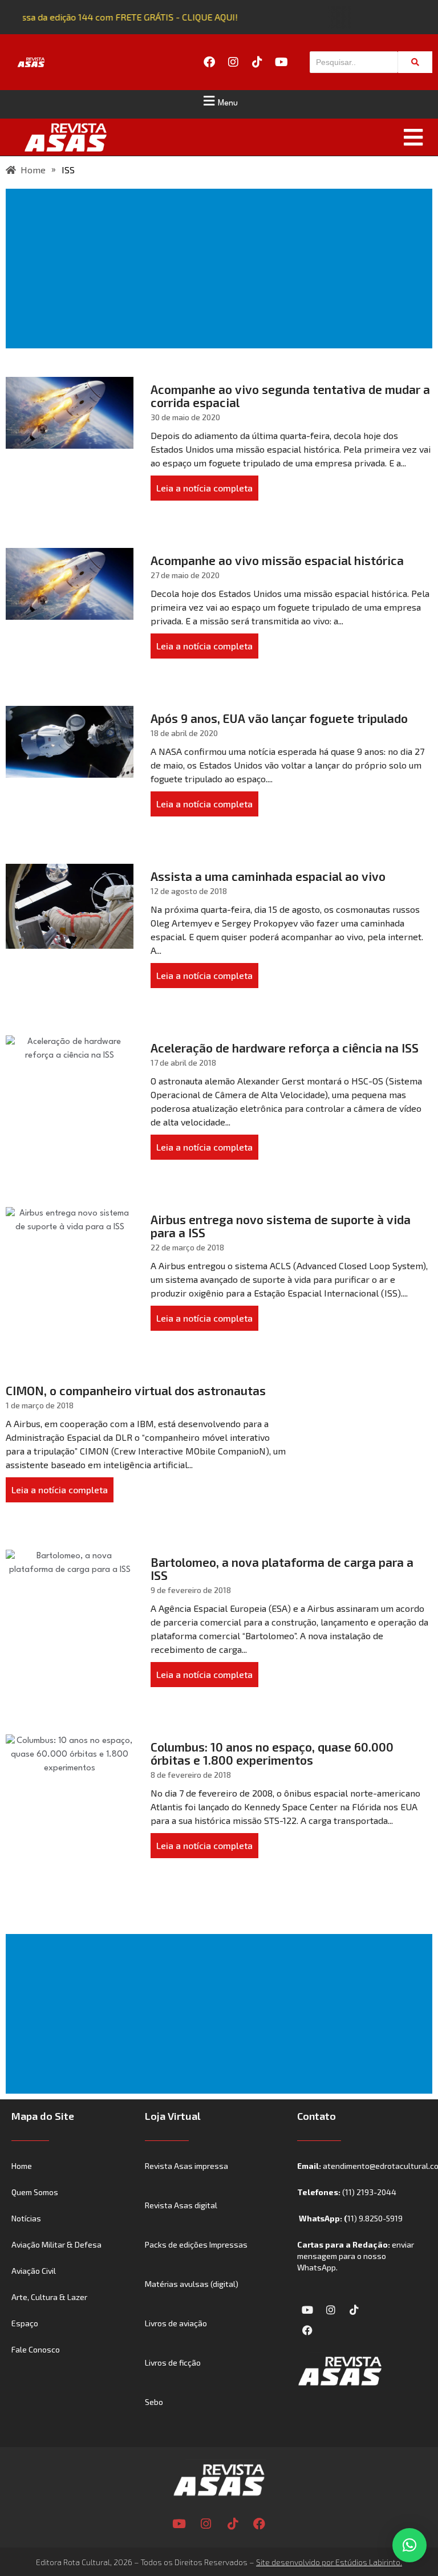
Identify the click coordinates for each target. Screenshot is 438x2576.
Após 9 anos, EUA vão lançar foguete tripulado (279, 718)
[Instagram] (233, 62)
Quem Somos (35, 2192)
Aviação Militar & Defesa (56, 2244)
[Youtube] (281, 62)
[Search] (415, 62)
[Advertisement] (221, 269)
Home (22, 2166)
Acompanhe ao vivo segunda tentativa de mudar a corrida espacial (290, 396)
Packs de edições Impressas (196, 2244)
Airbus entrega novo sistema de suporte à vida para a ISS (281, 1226)
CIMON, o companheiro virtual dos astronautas (136, 1390)
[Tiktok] (257, 62)
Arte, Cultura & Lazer (49, 2297)
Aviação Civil (34, 2271)
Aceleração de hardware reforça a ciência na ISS (285, 1048)
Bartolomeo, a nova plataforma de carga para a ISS (282, 1569)
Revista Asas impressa (186, 2166)
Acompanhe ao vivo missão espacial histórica (277, 560)
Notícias (26, 2218)
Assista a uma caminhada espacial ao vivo (268, 876)
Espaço (25, 2323)
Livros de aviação (176, 2323)
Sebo (154, 2402)
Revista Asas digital (181, 2205)
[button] (219, 101)
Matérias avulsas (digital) (192, 2284)
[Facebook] (209, 62)
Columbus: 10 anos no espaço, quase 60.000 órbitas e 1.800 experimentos (272, 1753)
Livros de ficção (173, 2362)
